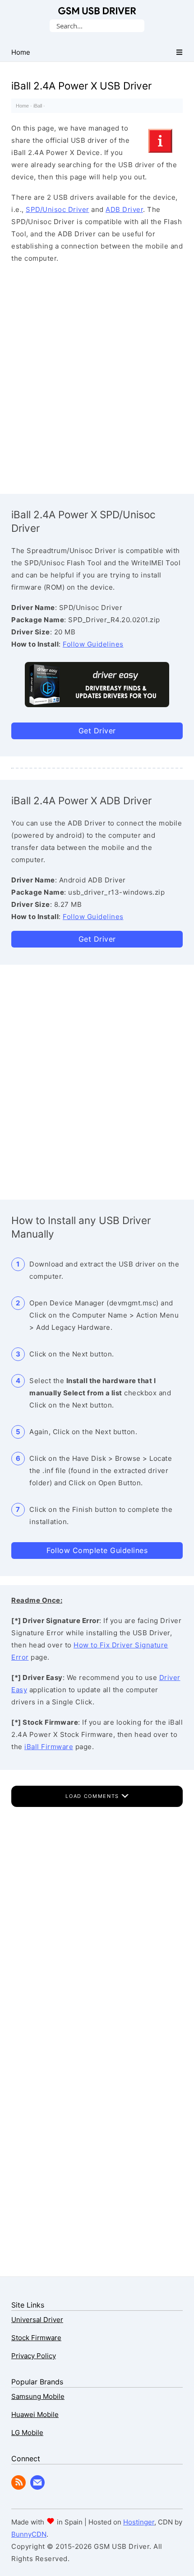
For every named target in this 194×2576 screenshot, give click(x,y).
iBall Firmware (49, 1747)
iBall (38, 106)
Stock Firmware (36, 2338)
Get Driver (97, 731)
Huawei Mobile (35, 2414)
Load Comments (93, 1796)
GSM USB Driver (97, 11)
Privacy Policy (34, 2356)
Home (22, 106)
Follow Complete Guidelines (97, 1550)
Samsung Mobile (38, 2396)
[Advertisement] (97, 376)
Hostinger (139, 2522)
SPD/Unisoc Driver (58, 209)
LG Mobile (27, 2433)
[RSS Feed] (18, 2487)
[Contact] (37, 2487)
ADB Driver (124, 209)
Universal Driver (37, 2320)
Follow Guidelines (93, 644)
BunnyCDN (29, 2534)
